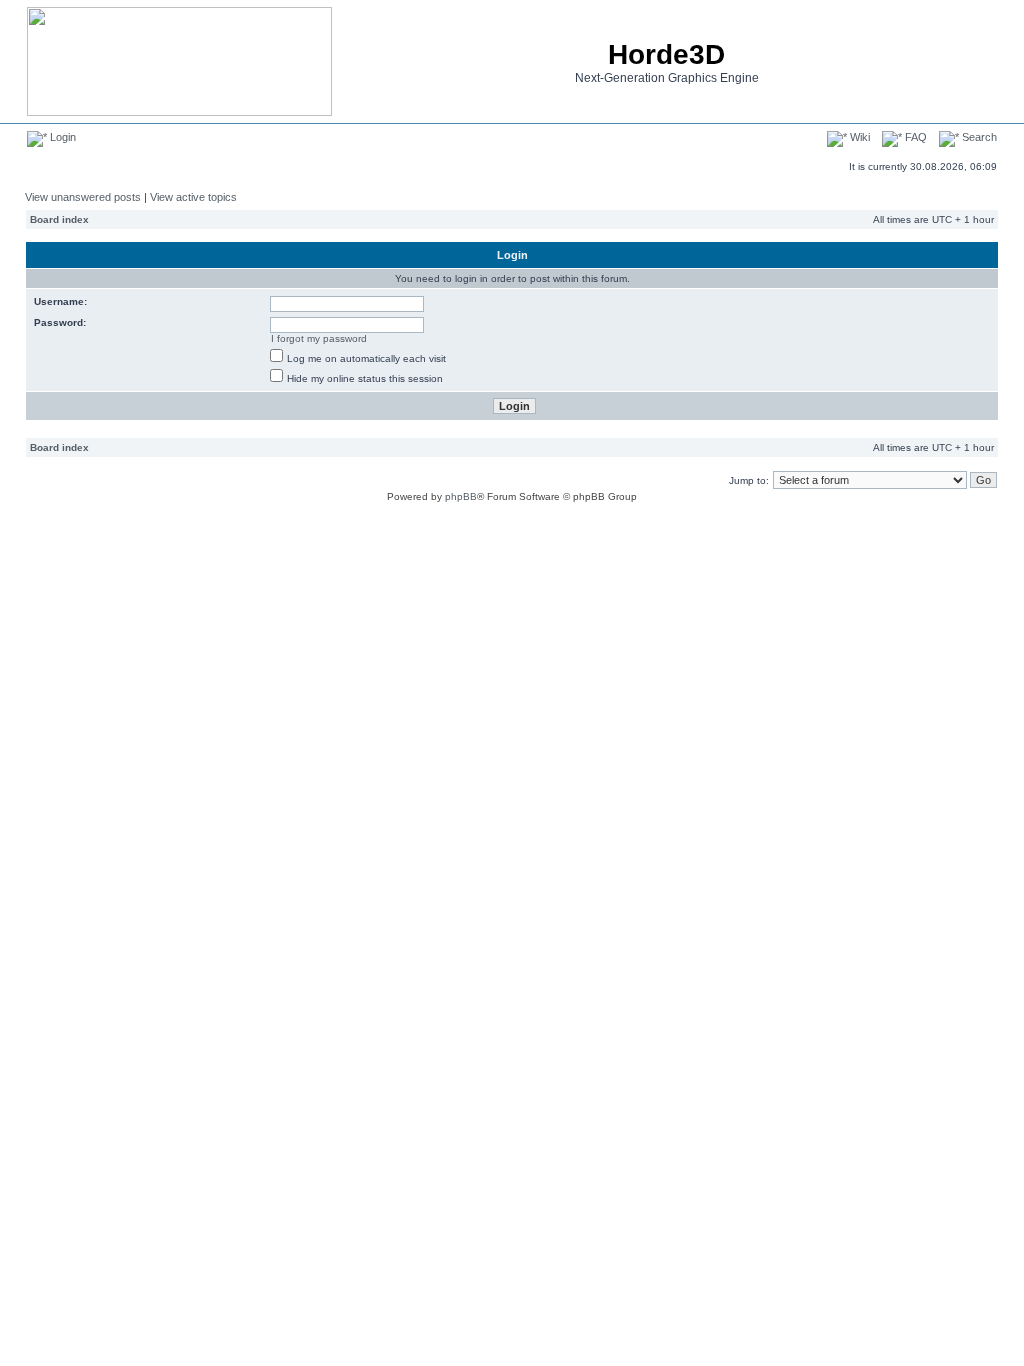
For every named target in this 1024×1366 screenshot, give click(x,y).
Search (978, 137)
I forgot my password (319, 338)
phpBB (461, 496)
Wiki (858, 137)
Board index (59, 219)
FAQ (914, 137)
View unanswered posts (83, 197)
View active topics (193, 197)
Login (61, 137)
